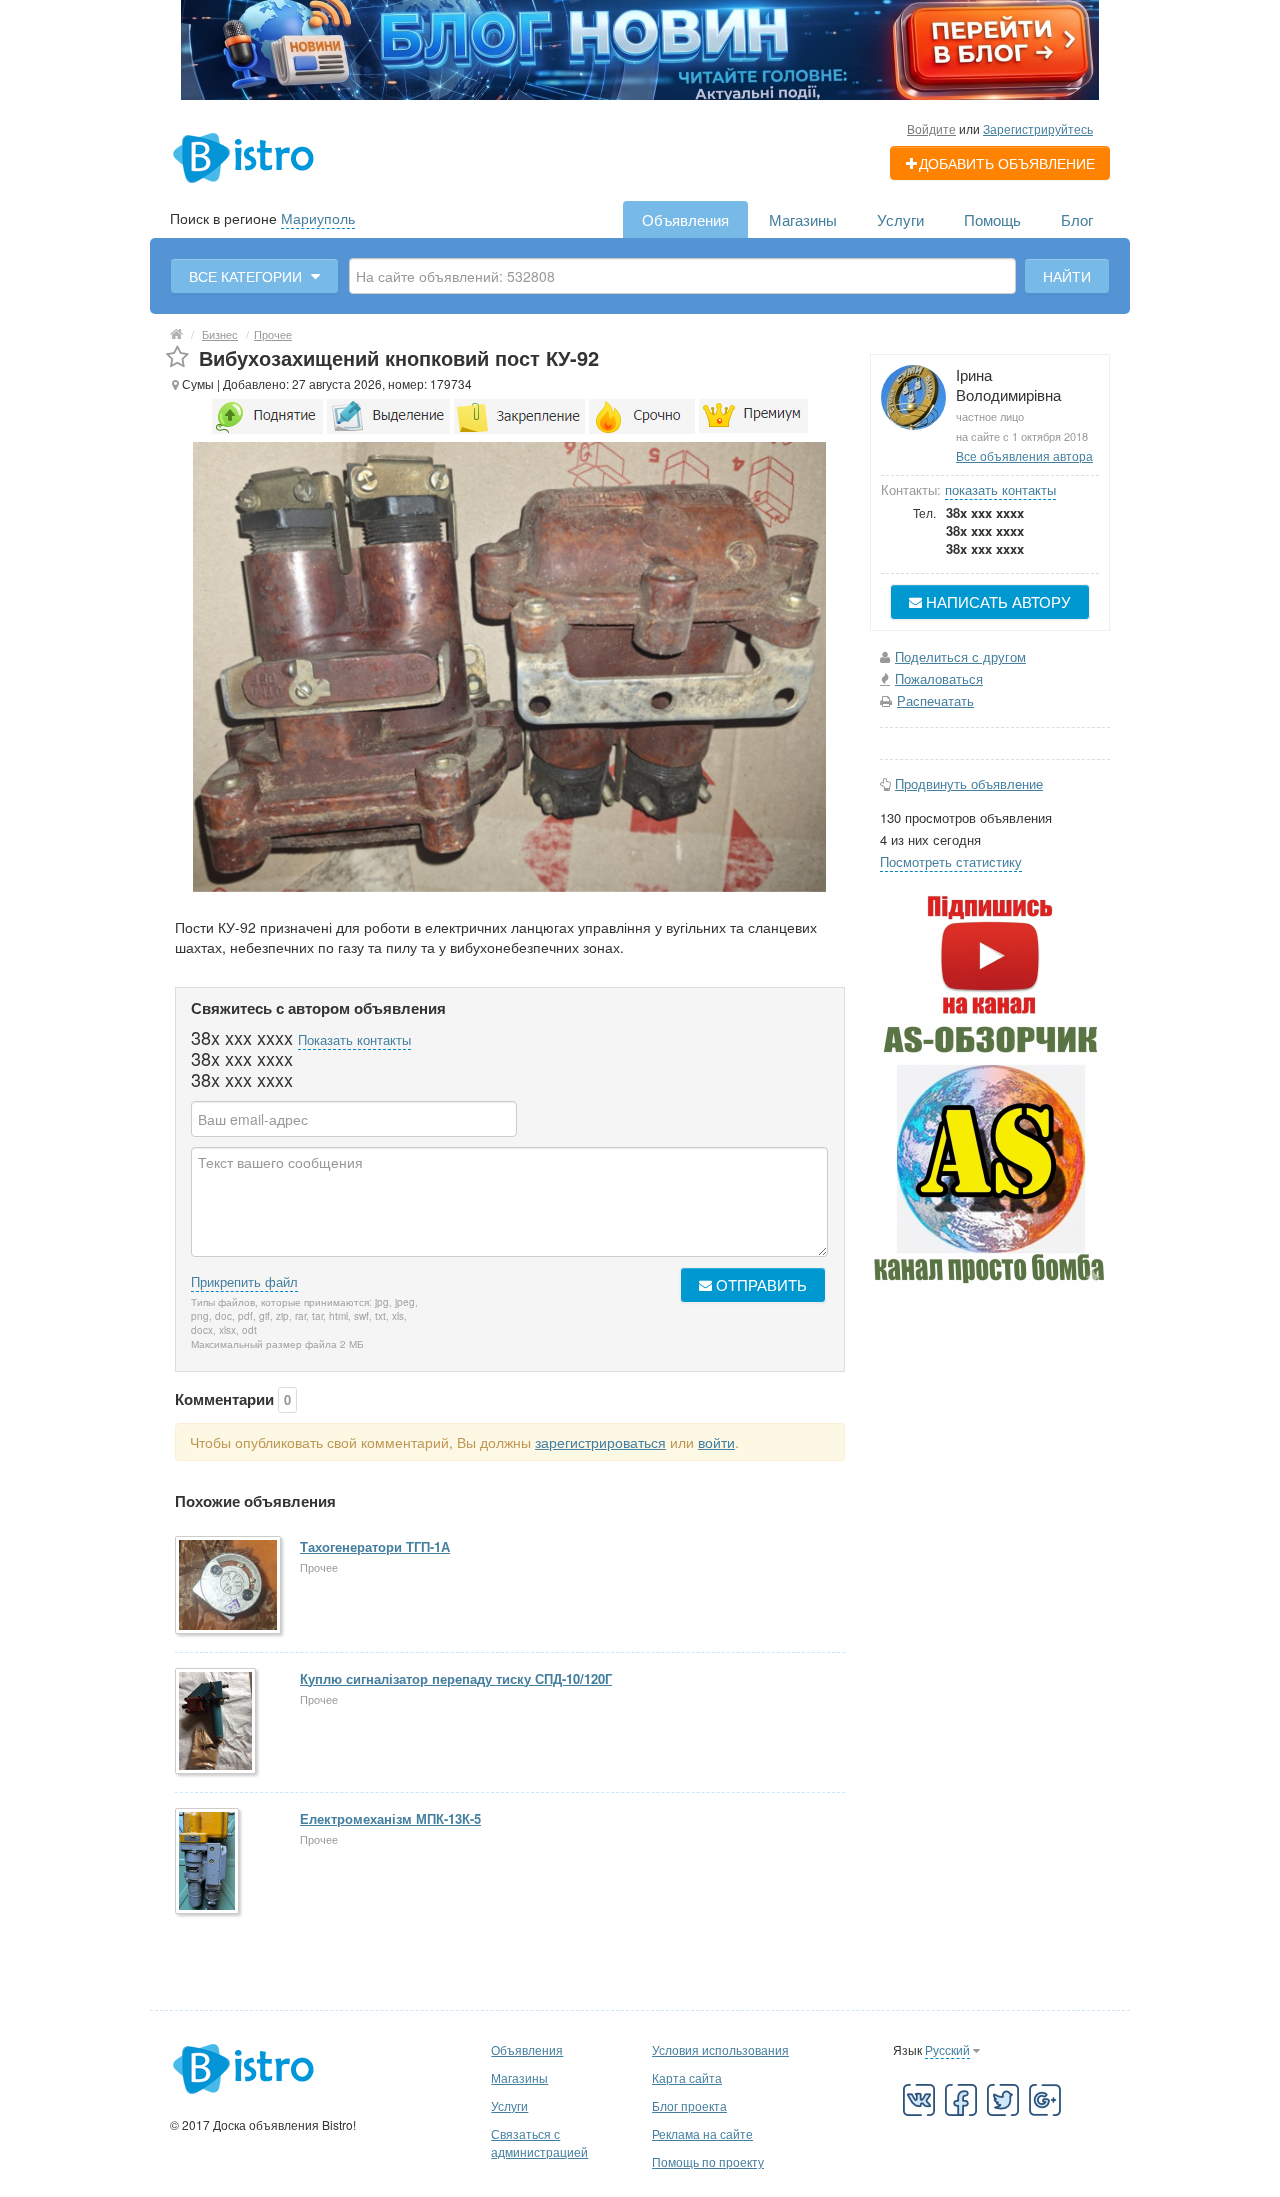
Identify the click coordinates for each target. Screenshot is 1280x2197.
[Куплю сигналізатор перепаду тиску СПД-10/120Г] (217, 1722)
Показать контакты (354, 1039)
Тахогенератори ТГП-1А (375, 1546)
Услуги (900, 219)
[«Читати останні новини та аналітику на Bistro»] (640, 48)
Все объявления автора (1024, 455)
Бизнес (220, 334)
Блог (1077, 219)
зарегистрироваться (600, 1442)
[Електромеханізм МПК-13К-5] (208, 1862)
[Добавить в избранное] (177, 357)
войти (716, 1442)
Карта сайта (687, 2077)
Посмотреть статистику (951, 861)
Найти (1067, 276)
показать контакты (1000, 489)
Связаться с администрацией (539, 2142)
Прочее (273, 334)
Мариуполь (318, 218)
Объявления (685, 219)
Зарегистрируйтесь (1038, 128)
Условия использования (720, 2049)
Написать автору (996, 601)
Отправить (759, 1284)
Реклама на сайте (702, 2133)
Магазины (803, 219)
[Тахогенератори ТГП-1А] (229, 1586)
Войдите (931, 128)
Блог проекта (689, 2105)
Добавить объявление (1007, 163)
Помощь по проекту (708, 2161)
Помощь (992, 219)
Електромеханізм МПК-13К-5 (390, 1818)
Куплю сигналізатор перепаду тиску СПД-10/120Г (456, 1678)
